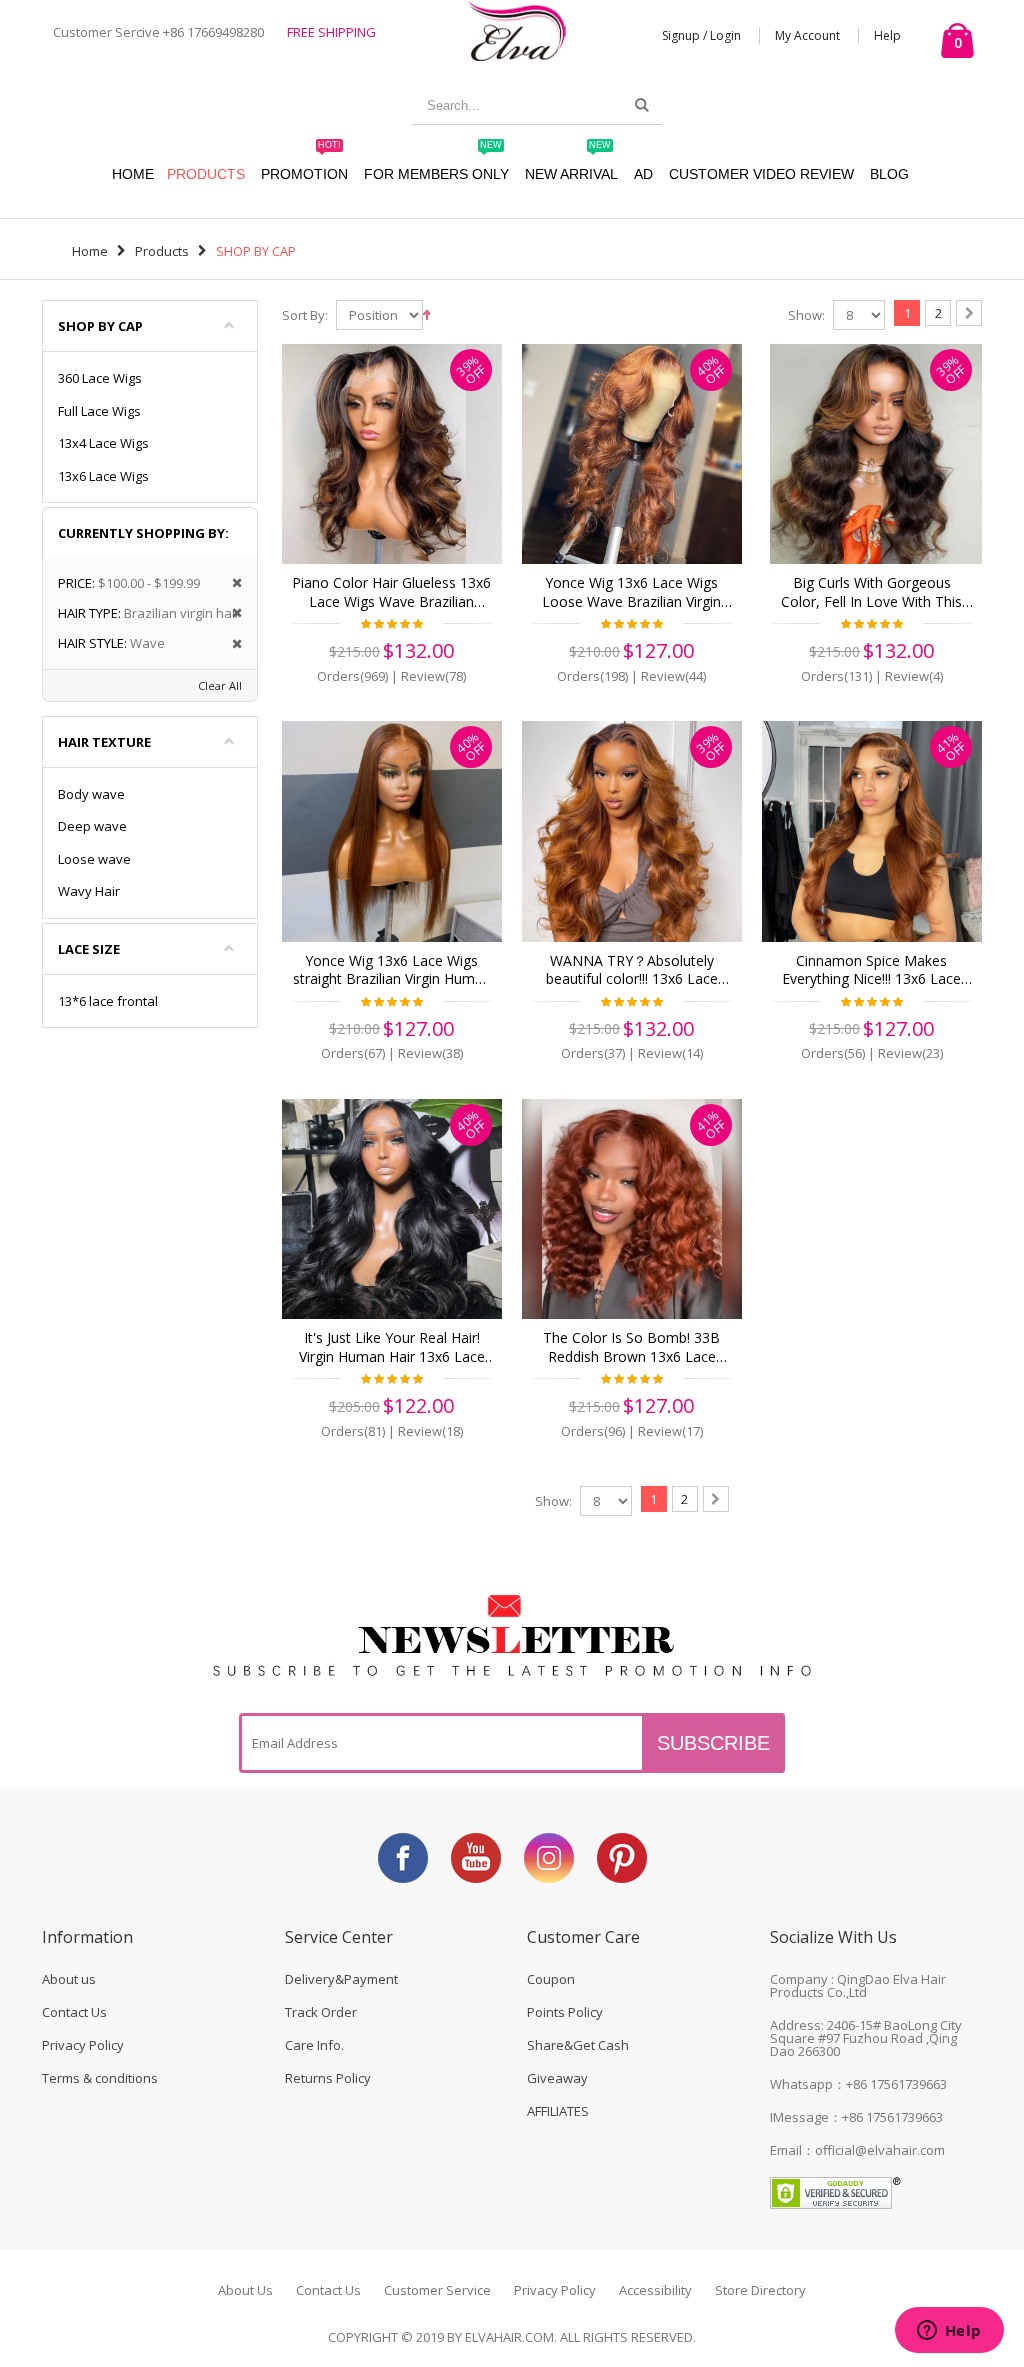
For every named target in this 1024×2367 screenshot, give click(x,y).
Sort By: (305, 315)
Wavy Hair (89, 891)
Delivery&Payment (341, 1979)
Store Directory (760, 2290)
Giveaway (557, 2078)
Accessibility (655, 2290)
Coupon (551, 1979)
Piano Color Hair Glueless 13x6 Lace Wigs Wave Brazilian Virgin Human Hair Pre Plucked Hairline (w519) (391, 593)
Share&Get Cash (578, 2045)
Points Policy (565, 2012)
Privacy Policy (83, 2045)
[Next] (969, 313)
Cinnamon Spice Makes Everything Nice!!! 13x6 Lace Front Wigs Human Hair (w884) (871, 971)
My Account (807, 35)
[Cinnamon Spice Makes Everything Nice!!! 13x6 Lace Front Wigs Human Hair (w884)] (872, 831)
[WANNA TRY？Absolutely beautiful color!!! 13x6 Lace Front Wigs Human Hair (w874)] (632, 831)
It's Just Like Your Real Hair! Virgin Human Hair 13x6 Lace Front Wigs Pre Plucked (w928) (392, 1348)
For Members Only (436, 164)
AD (643, 174)
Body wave (91, 794)
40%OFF (711, 369)
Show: (806, 315)
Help (887, 35)
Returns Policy (328, 2078)
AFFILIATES (558, 2111)
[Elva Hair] (517, 30)
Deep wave (92, 826)
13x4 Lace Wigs (103, 443)
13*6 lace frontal (108, 1001)
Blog (889, 174)
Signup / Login (701, 35)
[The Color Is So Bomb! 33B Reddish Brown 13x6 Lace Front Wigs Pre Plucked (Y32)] (632, 1209)
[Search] (642, 105)
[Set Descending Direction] (426, 313)
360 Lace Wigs (100, 378)
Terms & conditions (100, 2078)
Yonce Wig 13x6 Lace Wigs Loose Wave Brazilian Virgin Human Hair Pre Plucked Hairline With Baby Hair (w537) (632, 593)
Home (90, 251)
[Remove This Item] (230, 583)
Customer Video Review (761, 174)
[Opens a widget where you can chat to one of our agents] (949, 2332)
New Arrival (571, 164)
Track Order (321, 2012)
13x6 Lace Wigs (103, 476)
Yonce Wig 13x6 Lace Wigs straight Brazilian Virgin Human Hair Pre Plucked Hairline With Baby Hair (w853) (392, 971)
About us (69, 1979)
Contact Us (74, 2012)
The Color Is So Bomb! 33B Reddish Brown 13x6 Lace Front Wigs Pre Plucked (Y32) (631, 1348)
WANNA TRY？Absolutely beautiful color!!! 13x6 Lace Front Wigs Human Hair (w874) (631, 971)
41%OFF (951, 746)
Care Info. (314, 2045)
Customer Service (437, 2290)
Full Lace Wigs (99, 411)
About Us (245, 2290)
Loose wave (94, 859)
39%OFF (471, 369)
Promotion (304, 164)
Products (206, 174)
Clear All (220, 685)
